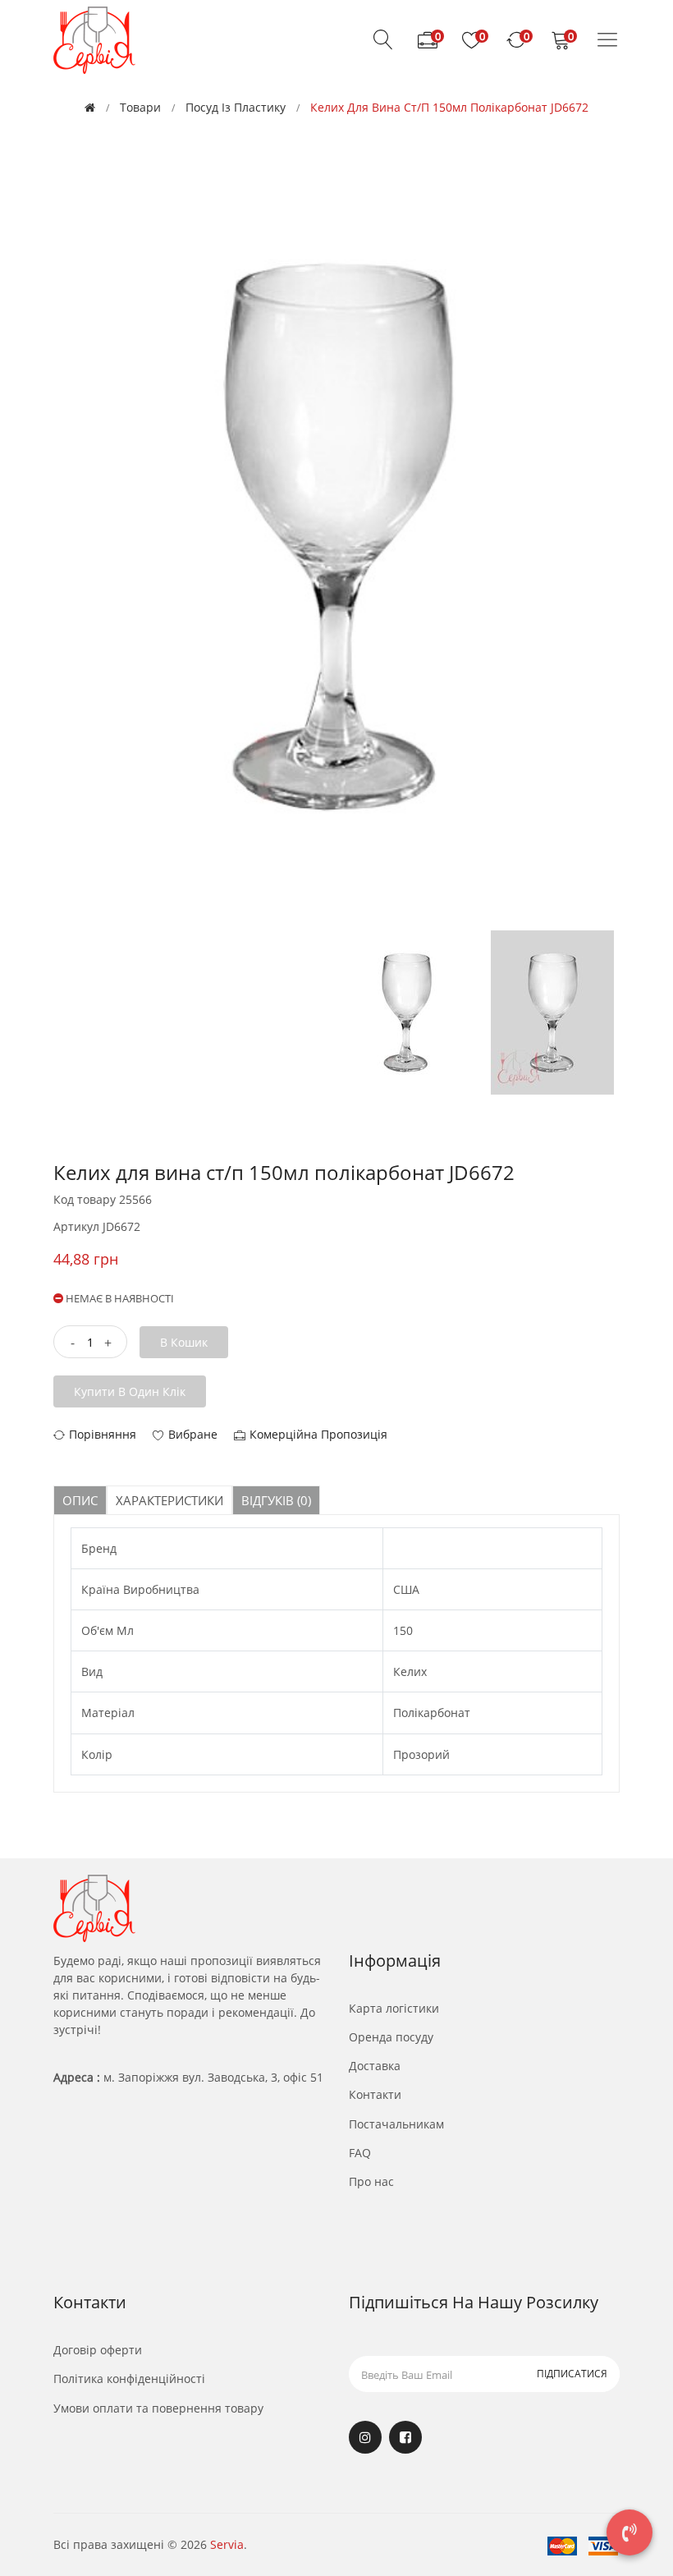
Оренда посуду (391, 2037)
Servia (227, 2544)
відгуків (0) (276, 1500)
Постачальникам (396, 2124)
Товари (140, 107)
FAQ (360, 2153)
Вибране (193, 1434)
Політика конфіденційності (129, 2379)
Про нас (371, 2181)
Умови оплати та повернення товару (158, 2408)
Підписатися (572, 2374)
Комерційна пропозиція (318, 1434)
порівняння (103, 1434)
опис (80, 1500)
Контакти (375, 2094)
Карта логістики (394, 2008)
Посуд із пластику (236, 107)
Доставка (375, 2066)
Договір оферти (98, 2350)
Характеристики (169, 1500)
